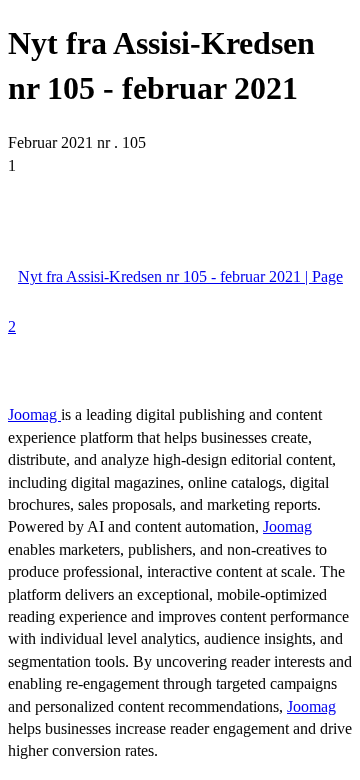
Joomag (34, 414)
